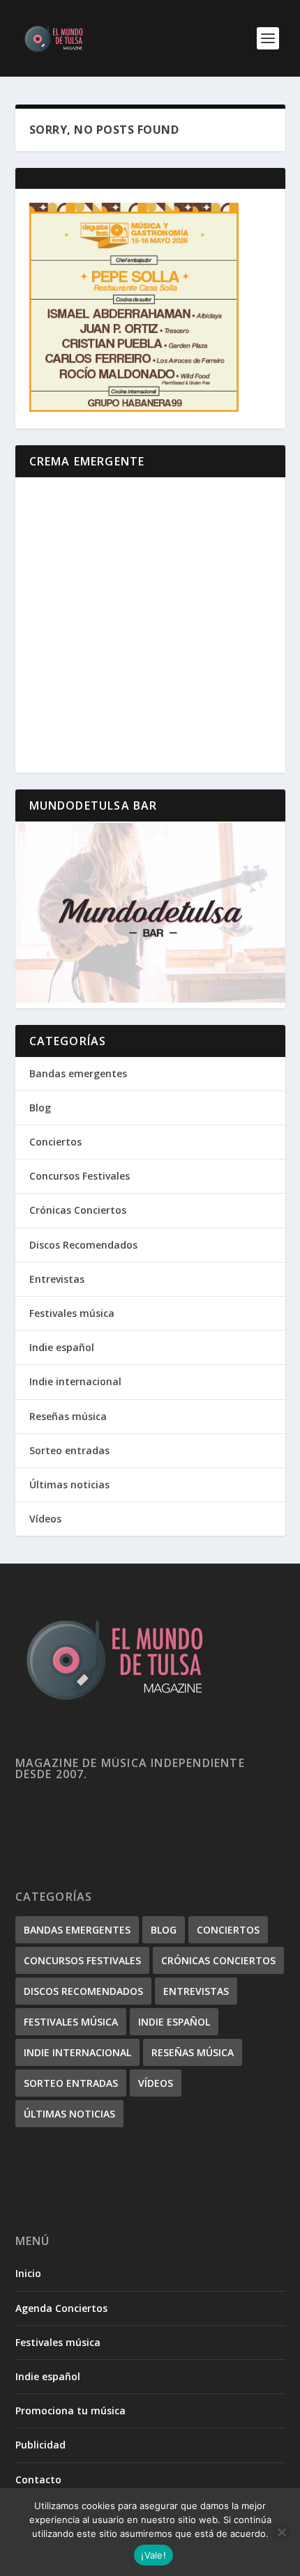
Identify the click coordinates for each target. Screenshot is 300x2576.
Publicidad (40, 2445)
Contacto (38, 2479)
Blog (40, 1108)
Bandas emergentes (78, 1073)
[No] (281, 2532)
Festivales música (72, 1313)
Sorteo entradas (69, 1450)
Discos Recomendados (83, 1245)
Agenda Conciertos (61, 2308)
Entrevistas (57, 1279)
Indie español (62, 1347)
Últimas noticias (69, 1484)
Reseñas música (68, 1416)
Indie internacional (75, 1381)
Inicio (28, 2273)
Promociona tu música (70, 2411)
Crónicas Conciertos (78, 1210)
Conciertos (55, 1142)
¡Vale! (153, 2555)
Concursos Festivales (80, 1176)
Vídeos (45, 1519)
